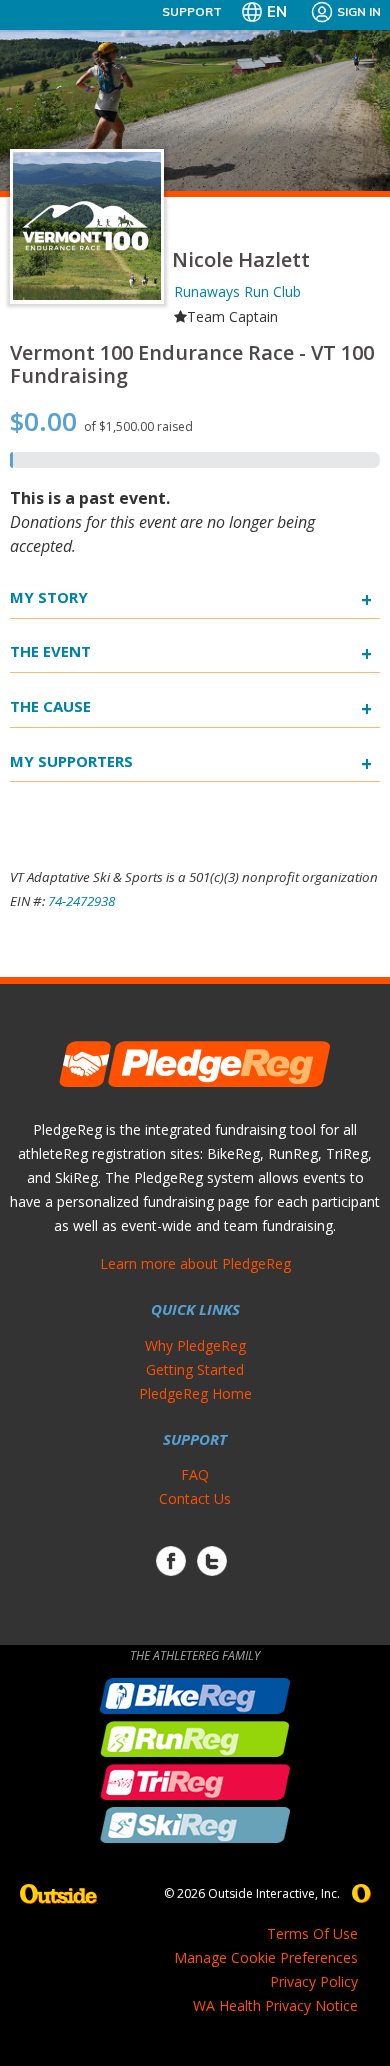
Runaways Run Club (237, 291)
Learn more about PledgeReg (195, 1263)
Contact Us (195, 1498)
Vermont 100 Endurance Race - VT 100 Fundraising (192, 364)
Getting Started (195, 1369)
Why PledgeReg (195, 1345)
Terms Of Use (312, 1933)
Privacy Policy (314, 1981)
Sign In (359, 11)
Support (192, 11)
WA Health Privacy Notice (275, 2005)
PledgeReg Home (195, 1393)
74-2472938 (81, 901)
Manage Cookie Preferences (266, 1957)
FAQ (195, 1474)
